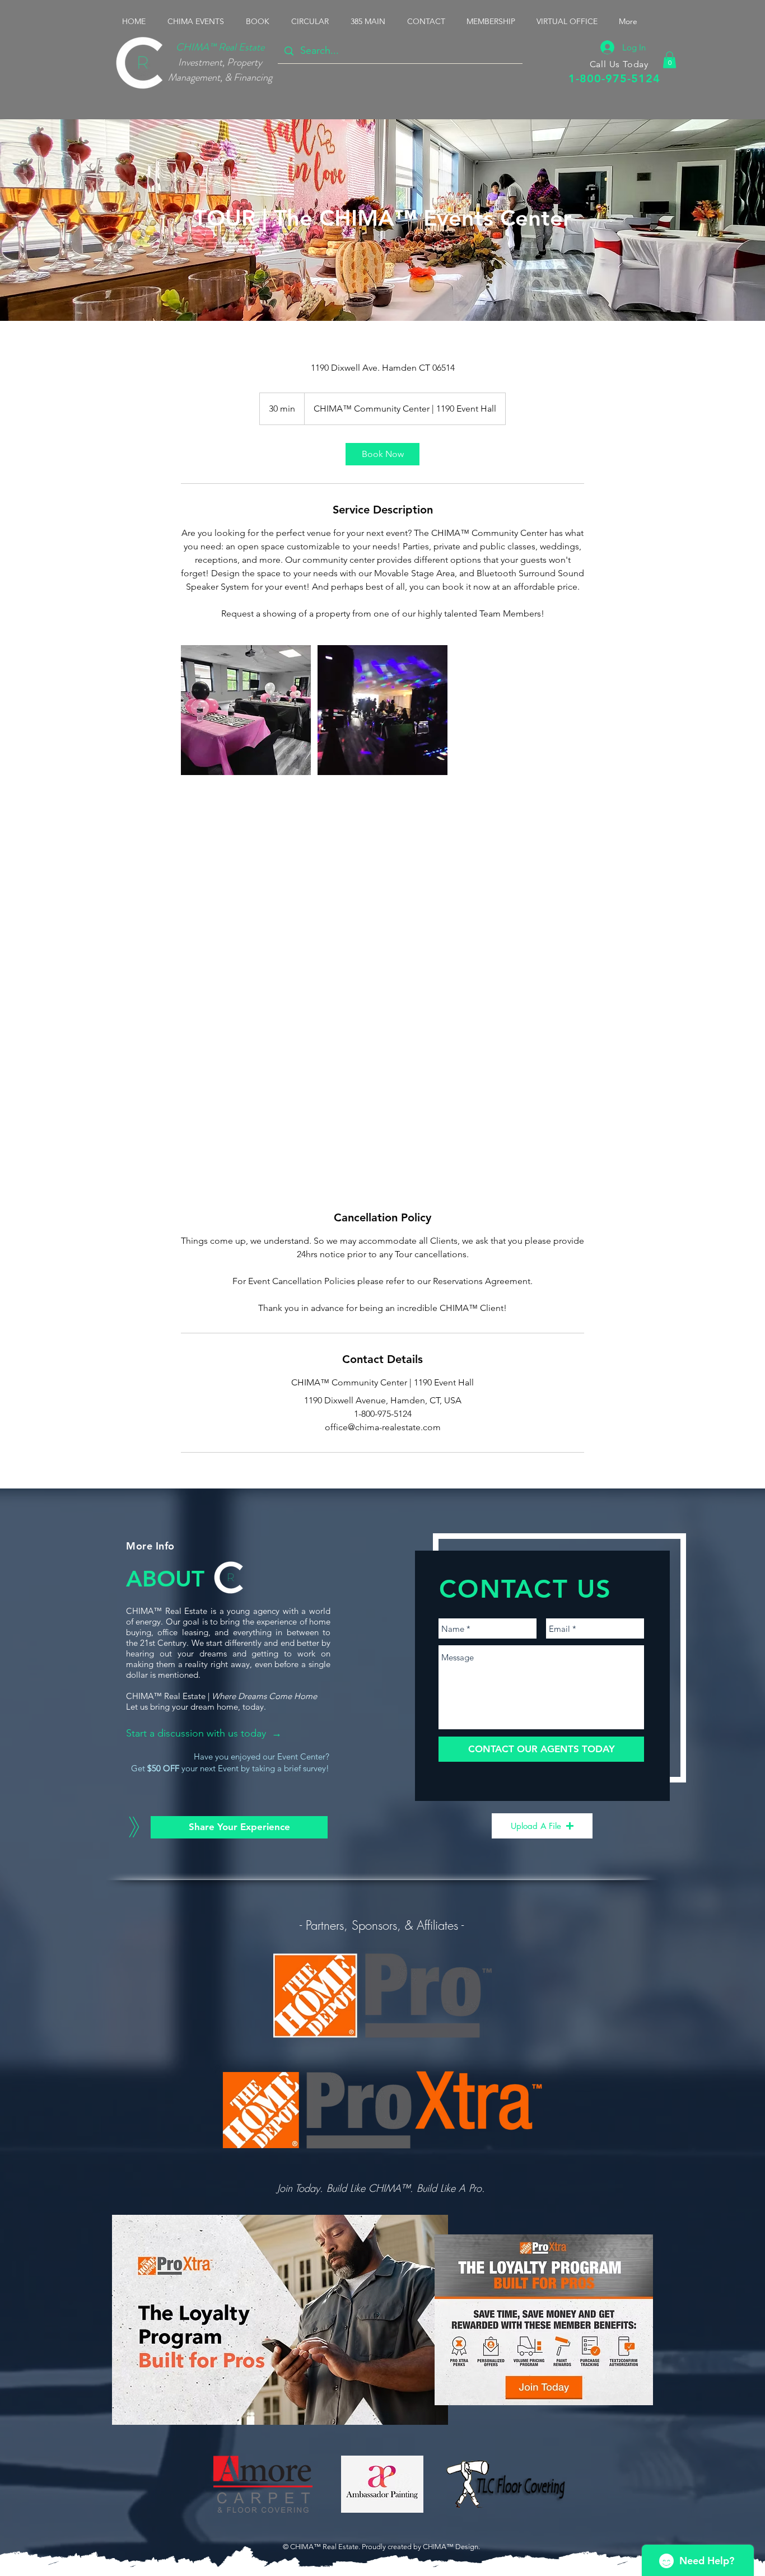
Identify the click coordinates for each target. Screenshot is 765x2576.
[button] (198, 21)
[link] (382, 454)
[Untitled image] (246, 710)
